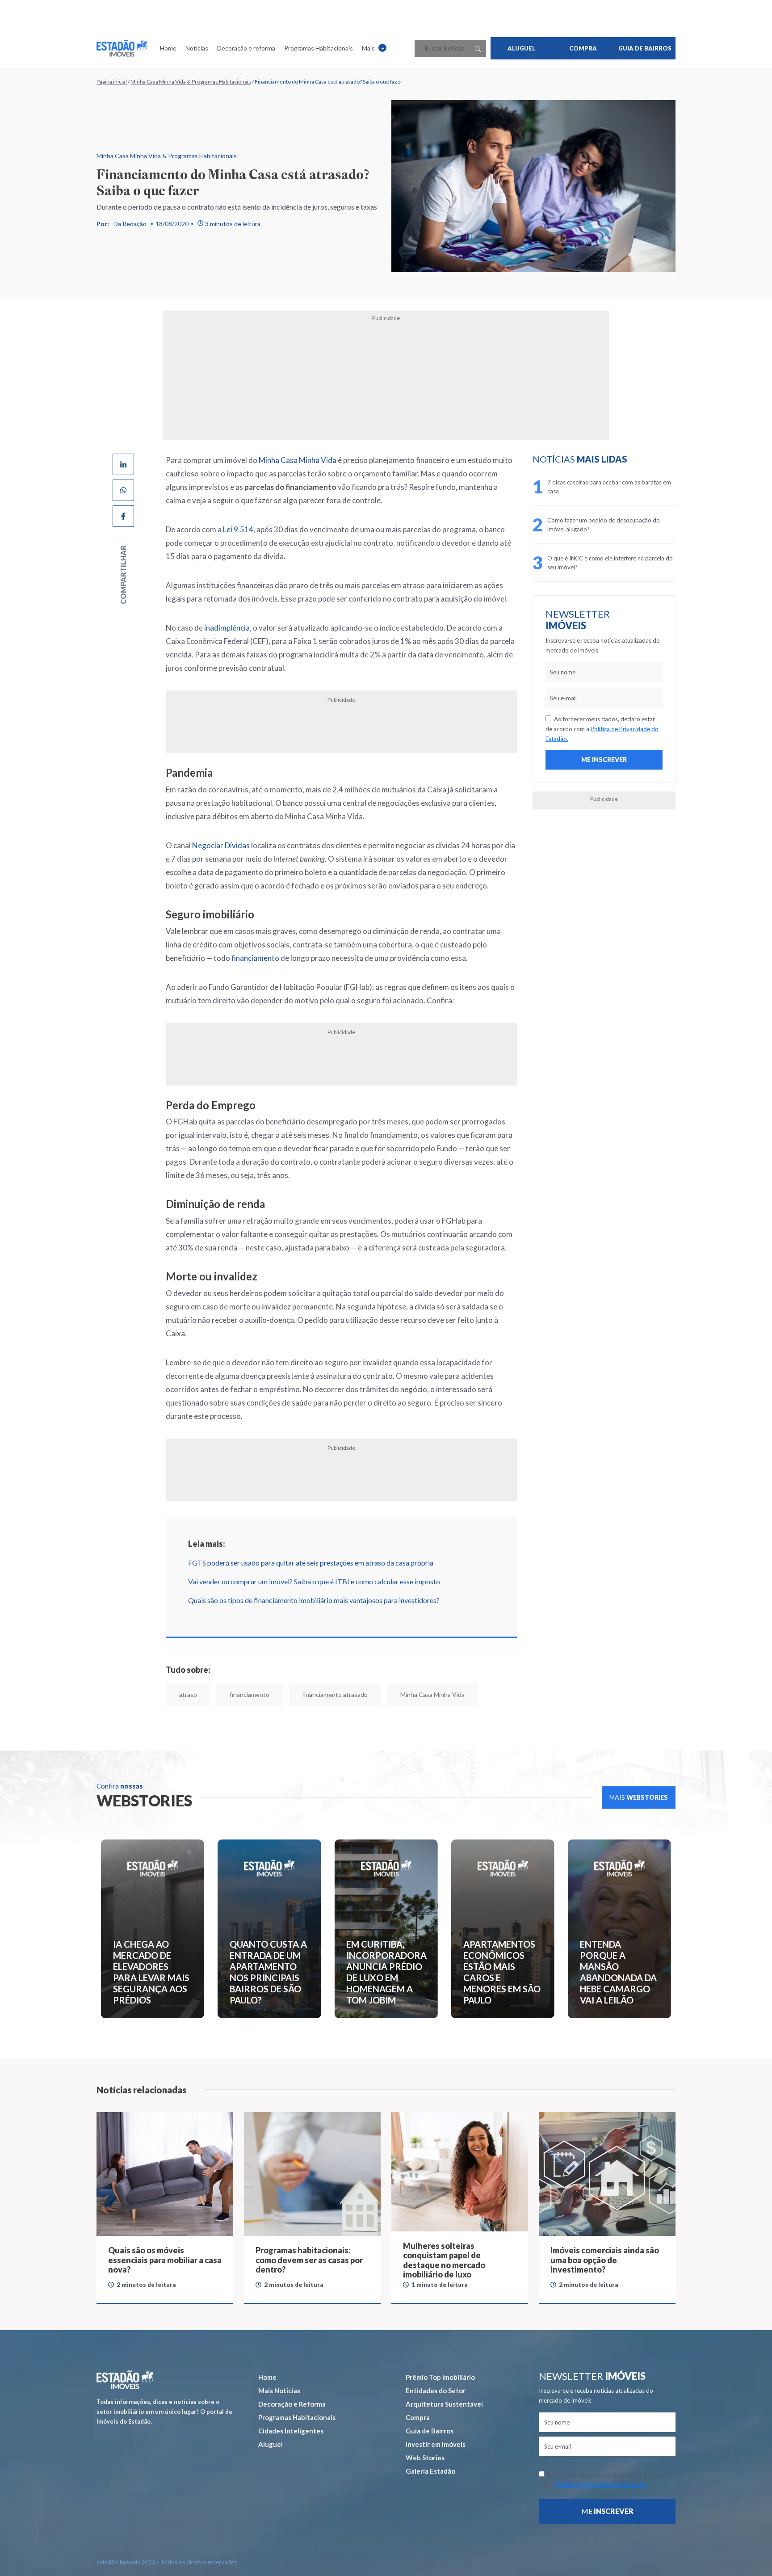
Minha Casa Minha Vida (298, 460)
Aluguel (271, 2444)
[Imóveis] (125, 2380)
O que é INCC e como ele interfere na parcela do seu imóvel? (610, 563)
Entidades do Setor (436, 2391)
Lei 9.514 (238, 529)
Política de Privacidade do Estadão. (602, 2484)
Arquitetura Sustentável (444, 2404)
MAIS (639, 1797)
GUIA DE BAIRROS (645, 48)
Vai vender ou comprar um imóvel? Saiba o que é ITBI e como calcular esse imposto (314, 1581)
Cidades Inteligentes (291, 2431)
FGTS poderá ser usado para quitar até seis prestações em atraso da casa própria (311, 1563)
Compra (418, 2417)
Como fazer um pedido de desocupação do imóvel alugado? (604, 525)
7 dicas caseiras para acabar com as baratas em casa (609, 487)
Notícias (197, 48)
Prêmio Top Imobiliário (440, 2377)
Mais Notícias (279, 2391)
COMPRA (583, 48)
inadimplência (227, 628)
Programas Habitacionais (319, 48)
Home (168, 48)
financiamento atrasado (335, 1694)
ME (607, 2511)
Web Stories (425, 2458)
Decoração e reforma (246, 48)
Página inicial (112, 82)
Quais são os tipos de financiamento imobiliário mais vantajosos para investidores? (314, 1600)
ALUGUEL (521, 48)
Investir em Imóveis (436, 2444)
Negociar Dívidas (222, 845)
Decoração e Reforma (292, 2404)
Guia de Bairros (430, 2431)
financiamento (255, 958)
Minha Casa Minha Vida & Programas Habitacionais (191, 82)
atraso (188, 1694)
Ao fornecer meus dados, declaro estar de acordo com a (602, 729)
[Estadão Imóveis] (122, 48)
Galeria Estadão (430, 2471)
